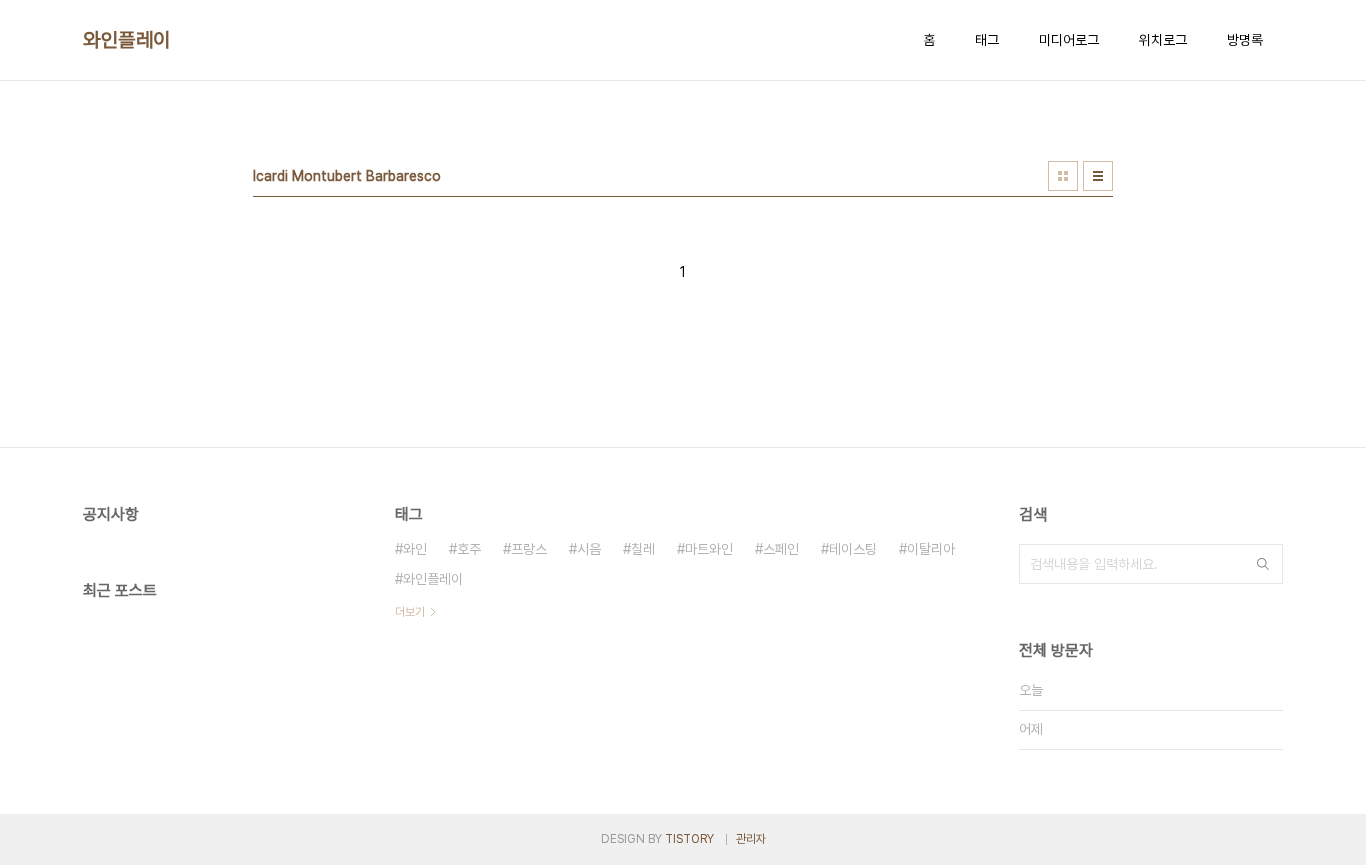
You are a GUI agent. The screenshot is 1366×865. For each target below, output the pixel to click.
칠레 (643, 549)
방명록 (1245, 40)
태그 (987, 40)
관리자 (751, 839)
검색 (1263, 564)
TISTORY (689, 839)
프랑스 (529, 549)
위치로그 (1163, 40)
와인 (415, 549)
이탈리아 (931, 549)
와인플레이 (127, 40)
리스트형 (1098, 176)
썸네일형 (1063, 176)
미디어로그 (1069, 40)
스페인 (781, 549)
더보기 (410, 612)
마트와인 (709, 549)
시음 (589, 549)
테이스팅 (853, 549)
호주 (469, 549)
